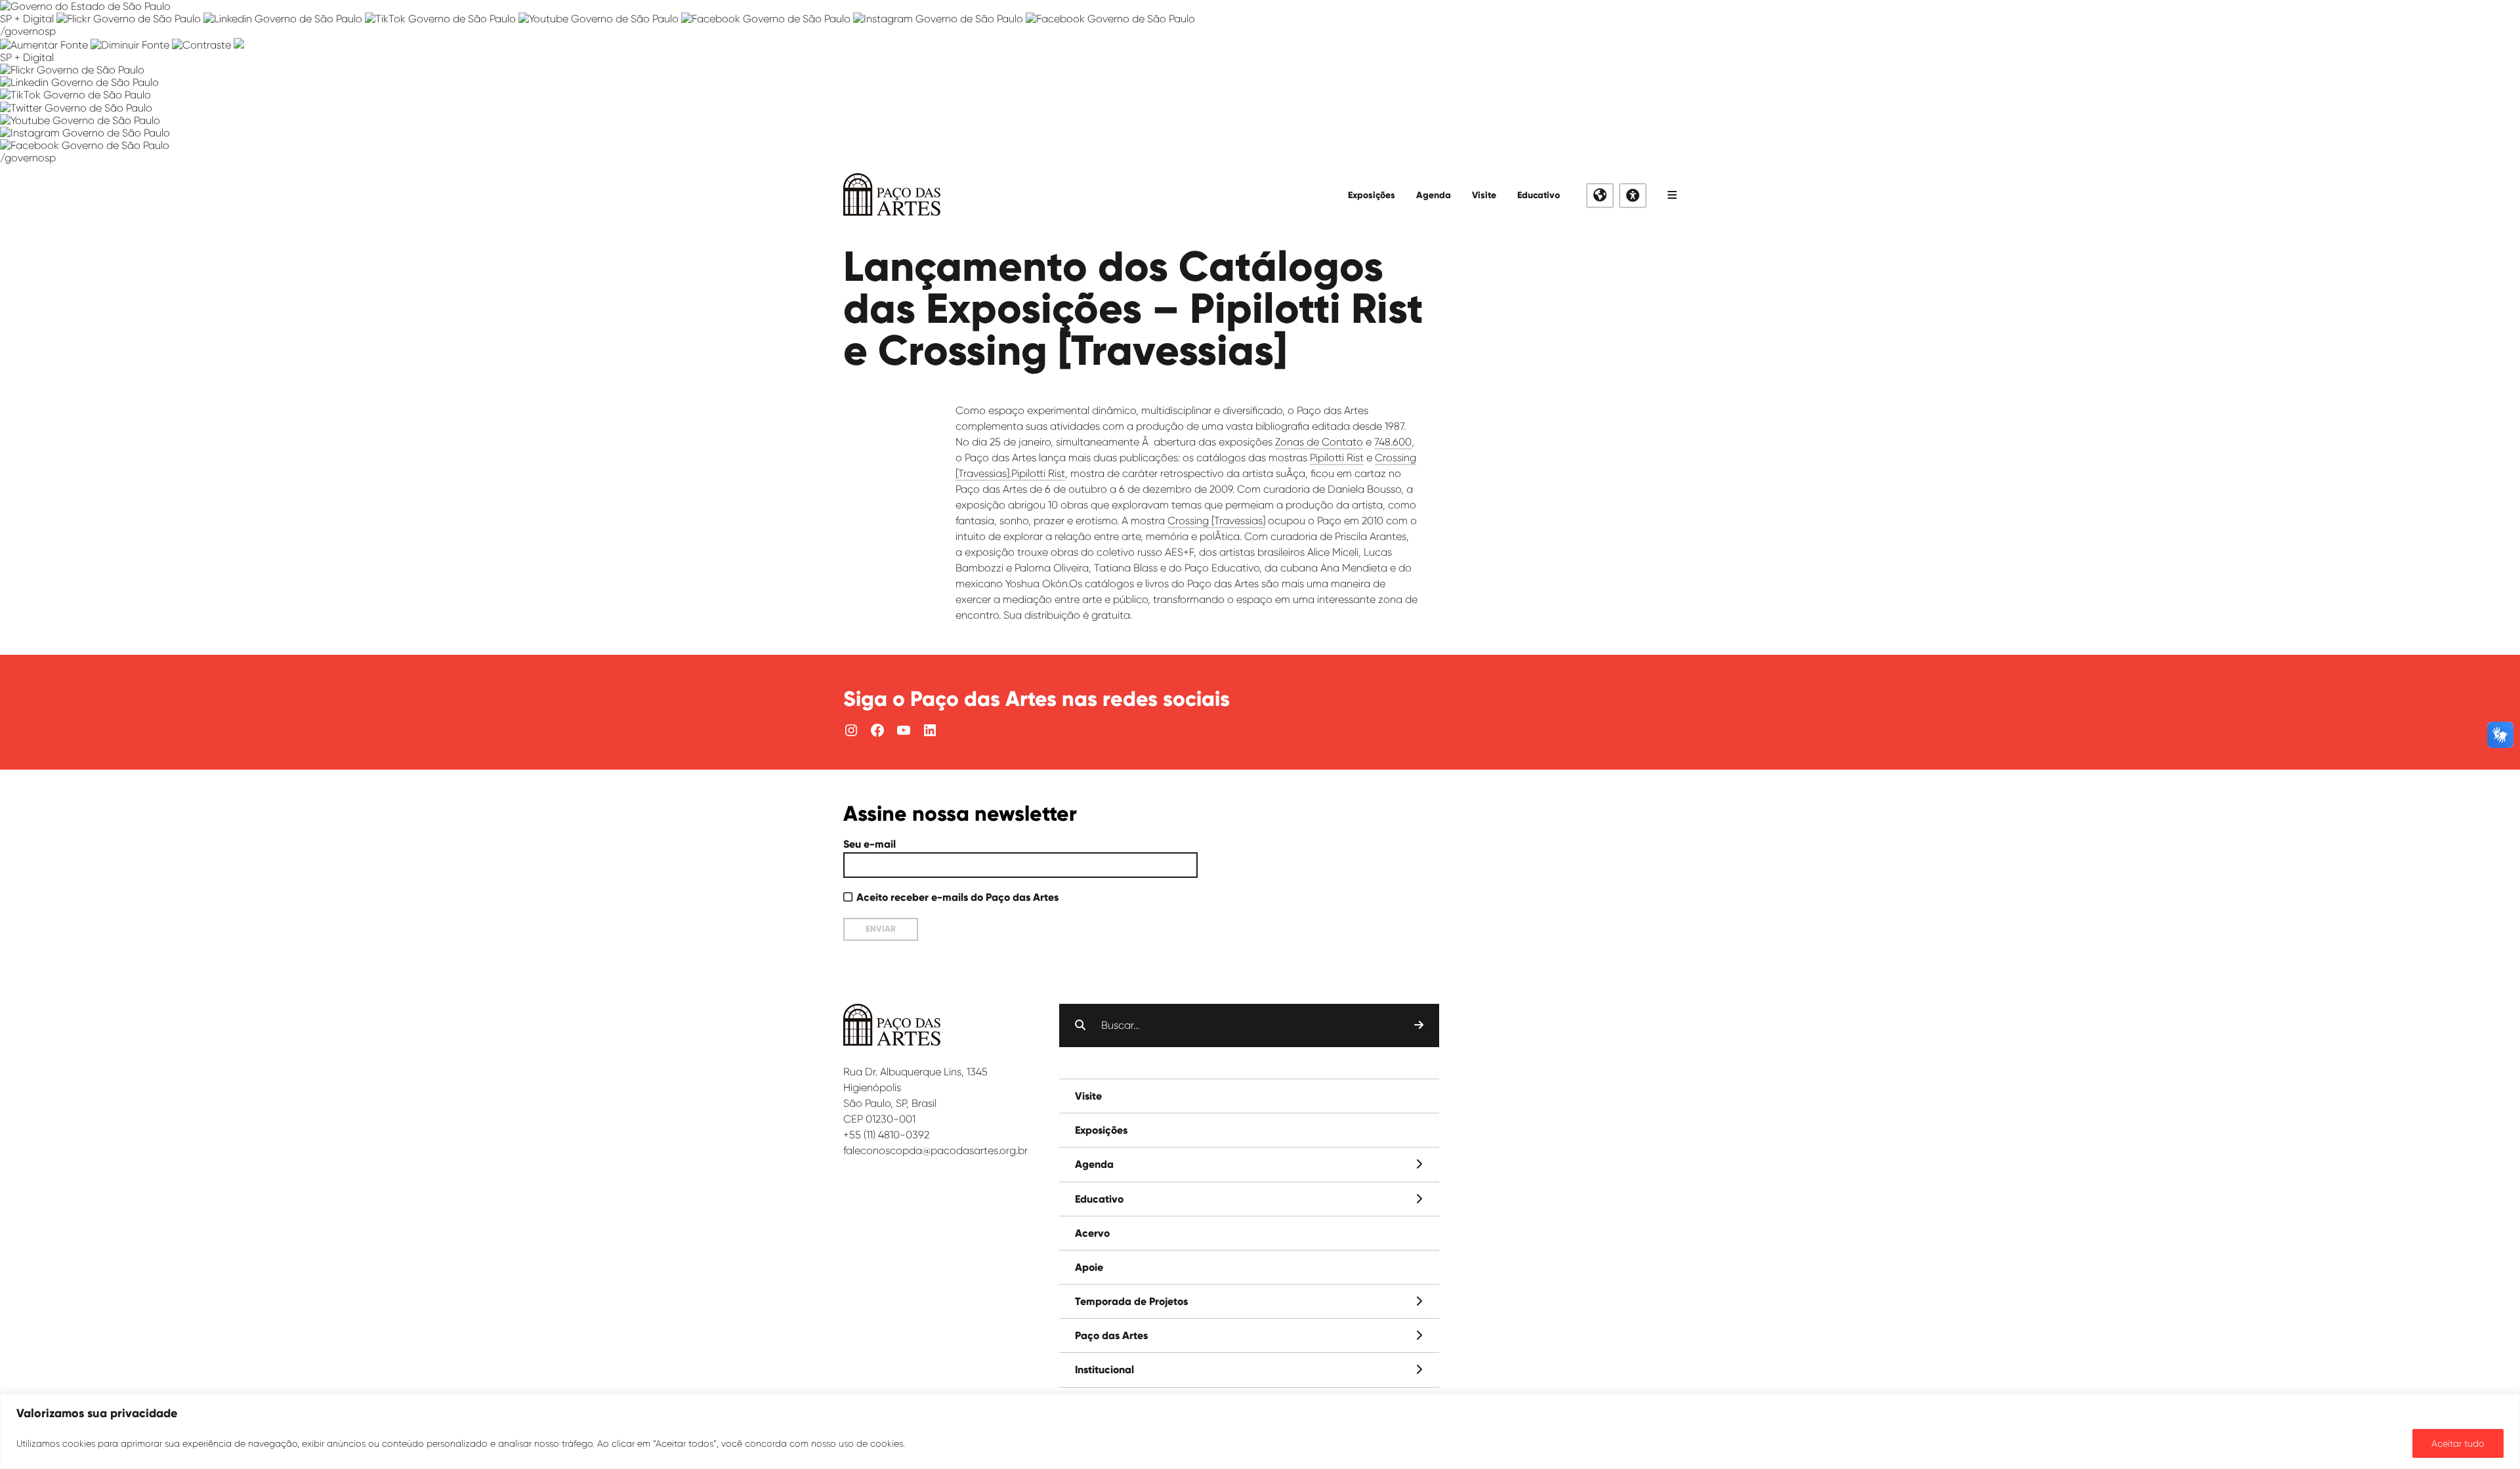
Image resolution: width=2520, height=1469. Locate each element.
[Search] (1419, 1025)
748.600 (1393, 442)
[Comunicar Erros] (239, 45)
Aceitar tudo (2458, 1443)
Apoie (1089, 1267)
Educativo (1539, 195)
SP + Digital (27, 19)
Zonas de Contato (1319, 442)
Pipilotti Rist (1337, 458)
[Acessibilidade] (1633, 196)
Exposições (1372, 195)
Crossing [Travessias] (1216, 521)
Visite (1484, 195)
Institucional (1104, 1370)
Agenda (1434, 195)
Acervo (1092, 1233)
